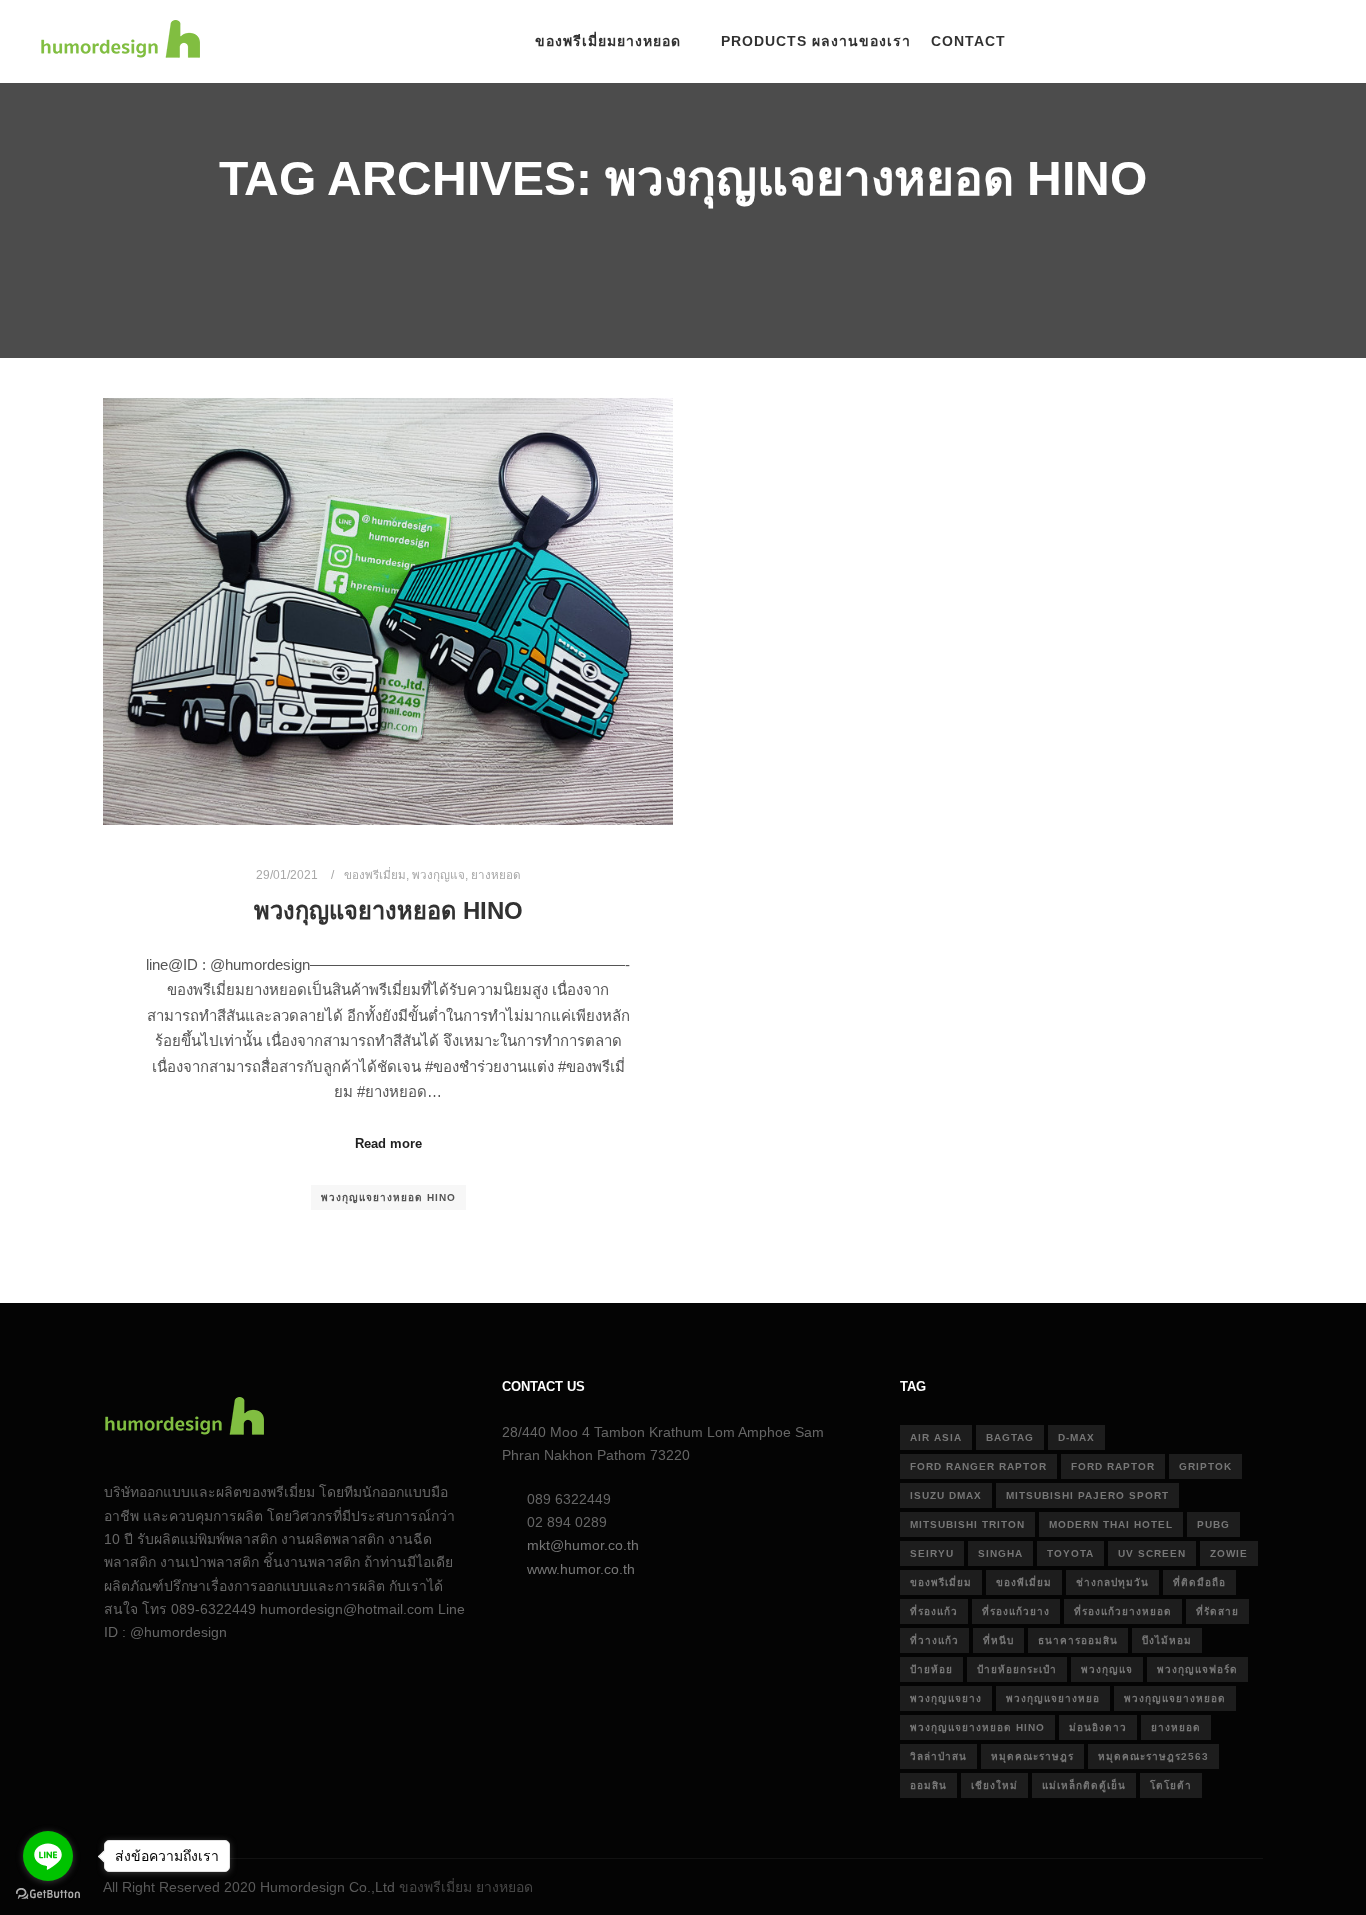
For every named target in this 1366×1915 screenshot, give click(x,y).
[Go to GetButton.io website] (48, 1894)
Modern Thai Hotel (1111, 1524)
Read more (388, 1143)
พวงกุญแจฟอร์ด (1197, 1669)
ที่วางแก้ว (934, 1640)
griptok (1205, 1466)
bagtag (1010, 1437)
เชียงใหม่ (994, 1785)
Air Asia (936, 1437)
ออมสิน (928, 1785)
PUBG (1213, 1524)
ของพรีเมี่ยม (375, 874)
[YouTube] (1283, 42)
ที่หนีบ (998, 1640)
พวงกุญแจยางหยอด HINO (388, 911)
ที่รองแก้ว (934, 1611)
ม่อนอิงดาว (1098, 1727)
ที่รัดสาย (1217, 1611)
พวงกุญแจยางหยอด (1175, 1698)
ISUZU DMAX (946, 1495)
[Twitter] (1253, 42)
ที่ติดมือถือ (1199, 1582)
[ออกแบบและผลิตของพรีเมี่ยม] (120, 41)
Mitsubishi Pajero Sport (1087, 1495)
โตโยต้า (1171, 1785)
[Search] (1065, 42)
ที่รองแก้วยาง (1016, 1611)
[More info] (1101, 42)
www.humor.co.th (581, 1569)
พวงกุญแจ (438, 874)
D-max (1076, 1437)
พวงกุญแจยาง (946, 1698)
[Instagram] (1223, 42)
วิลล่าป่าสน (938, 1756)
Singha (1000, 1553)
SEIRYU (932, 1553)
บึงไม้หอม (1167, 1640)
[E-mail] (1163, 42)
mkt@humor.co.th (583, 1545)
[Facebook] (1193, 42)
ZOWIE (1229, 1553)
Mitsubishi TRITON (967, 1524)
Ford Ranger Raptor (978, 1466)
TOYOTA (1070, 1553)
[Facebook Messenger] (1313, 42)
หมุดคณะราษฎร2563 (1153, 1756)
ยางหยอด (496, 874)
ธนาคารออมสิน (1078, 1640)
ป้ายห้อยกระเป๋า (1017, 1669)
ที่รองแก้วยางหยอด (1123, 1611)
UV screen (1152, 1553)
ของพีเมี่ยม (1024, 1582)
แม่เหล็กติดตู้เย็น (1084, 1785)
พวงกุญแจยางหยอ (1053, 1698)
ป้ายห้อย (931, 1669)
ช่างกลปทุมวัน (1112, 1582)
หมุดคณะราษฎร (1032, 1756)
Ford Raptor (1113, 1466)
